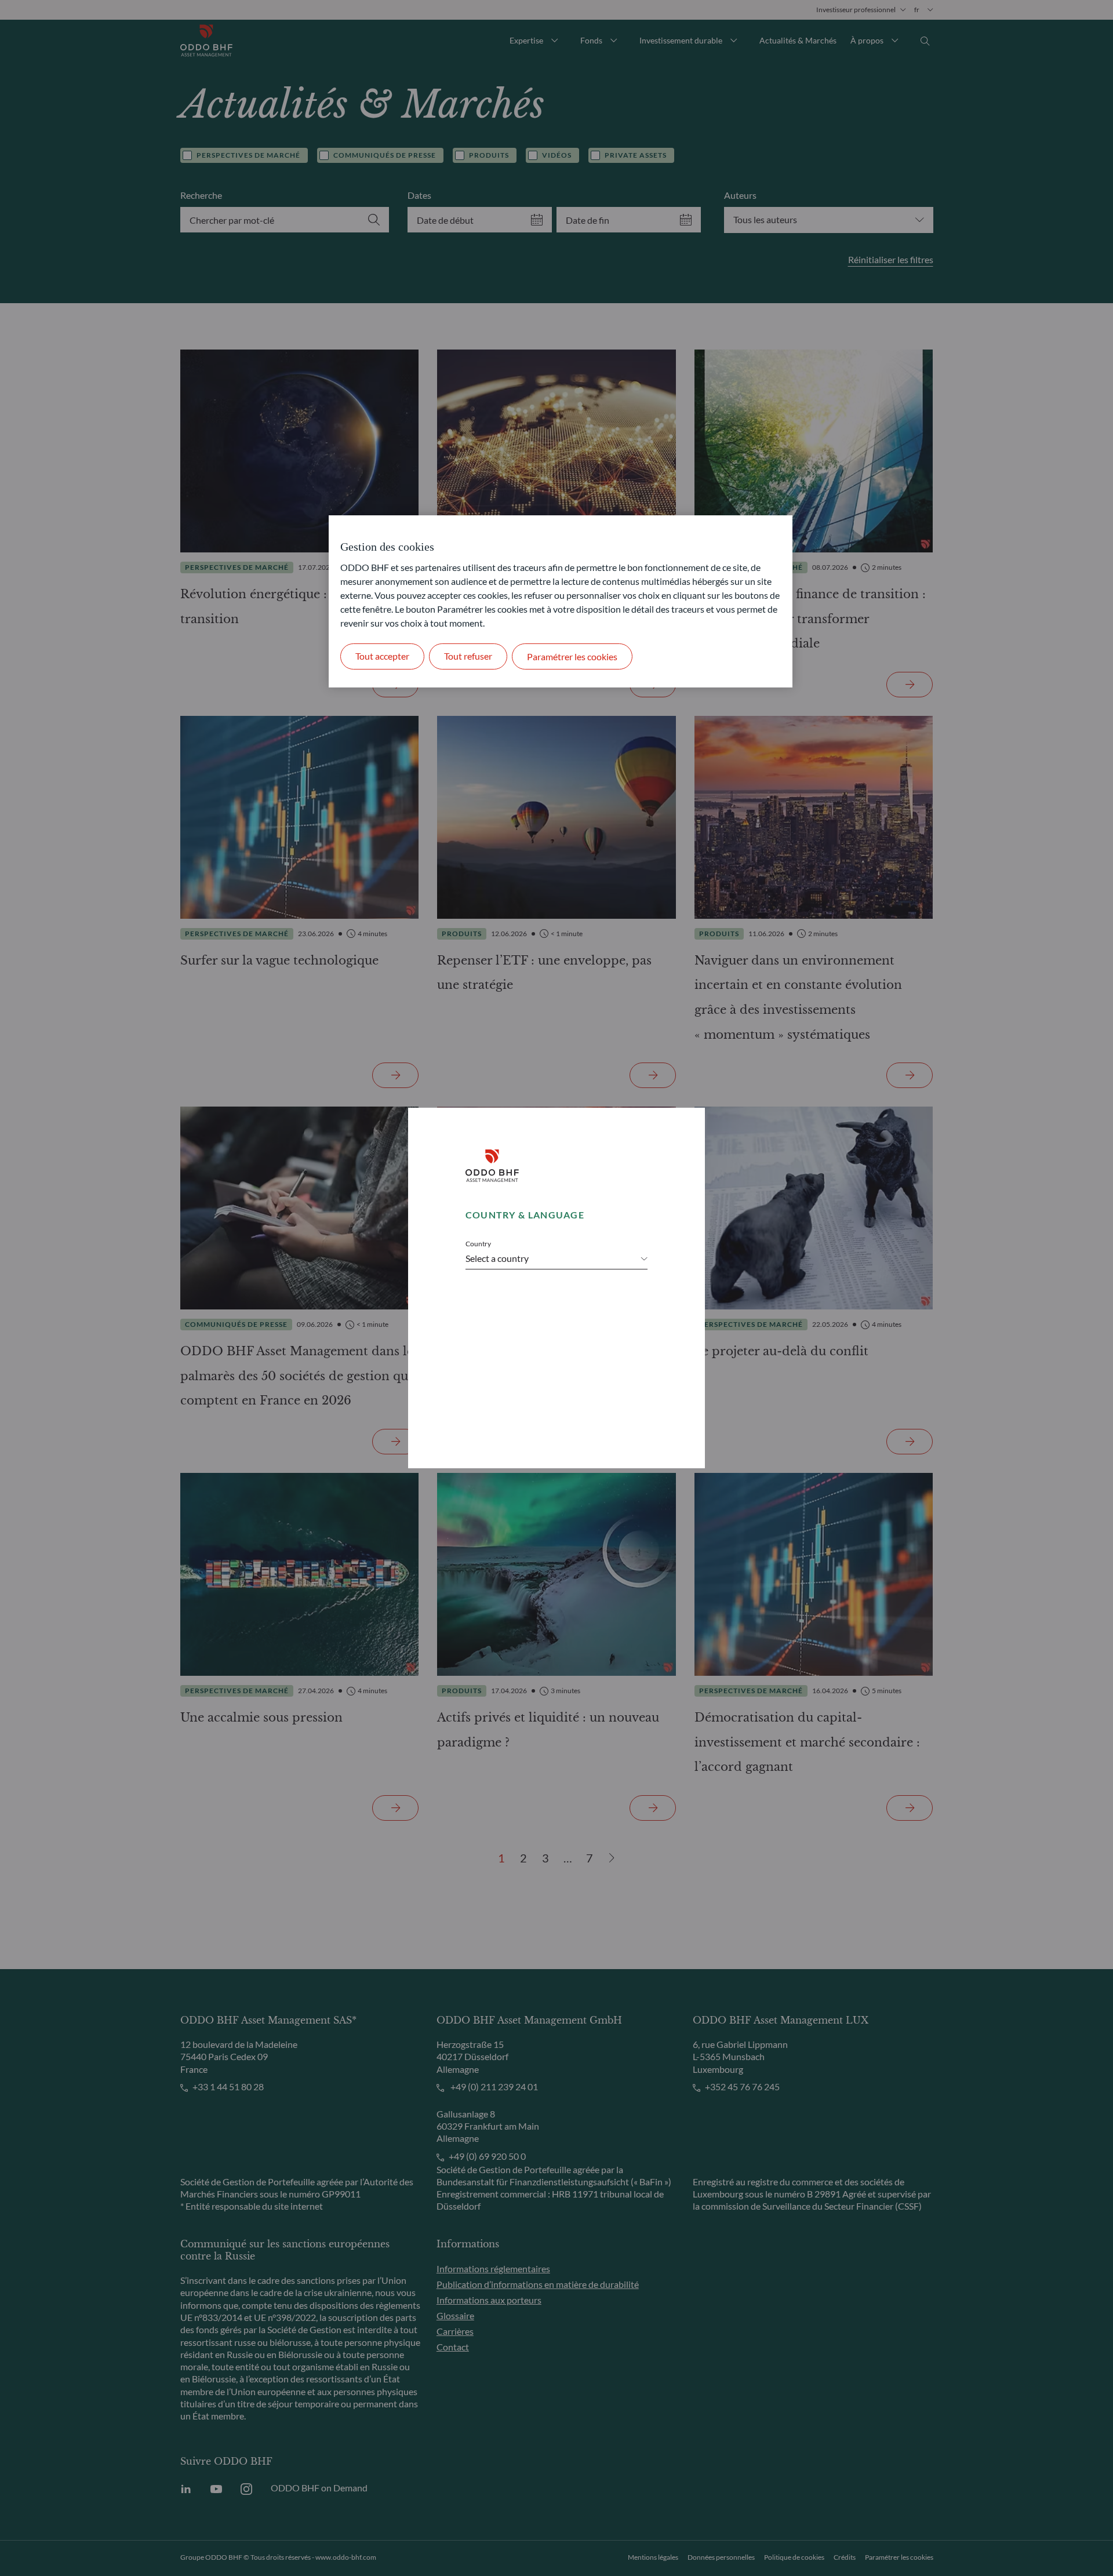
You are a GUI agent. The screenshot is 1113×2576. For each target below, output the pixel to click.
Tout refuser (468, 656)
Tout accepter (382, 656)
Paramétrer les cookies (572, 656)
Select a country (497, 1258)
